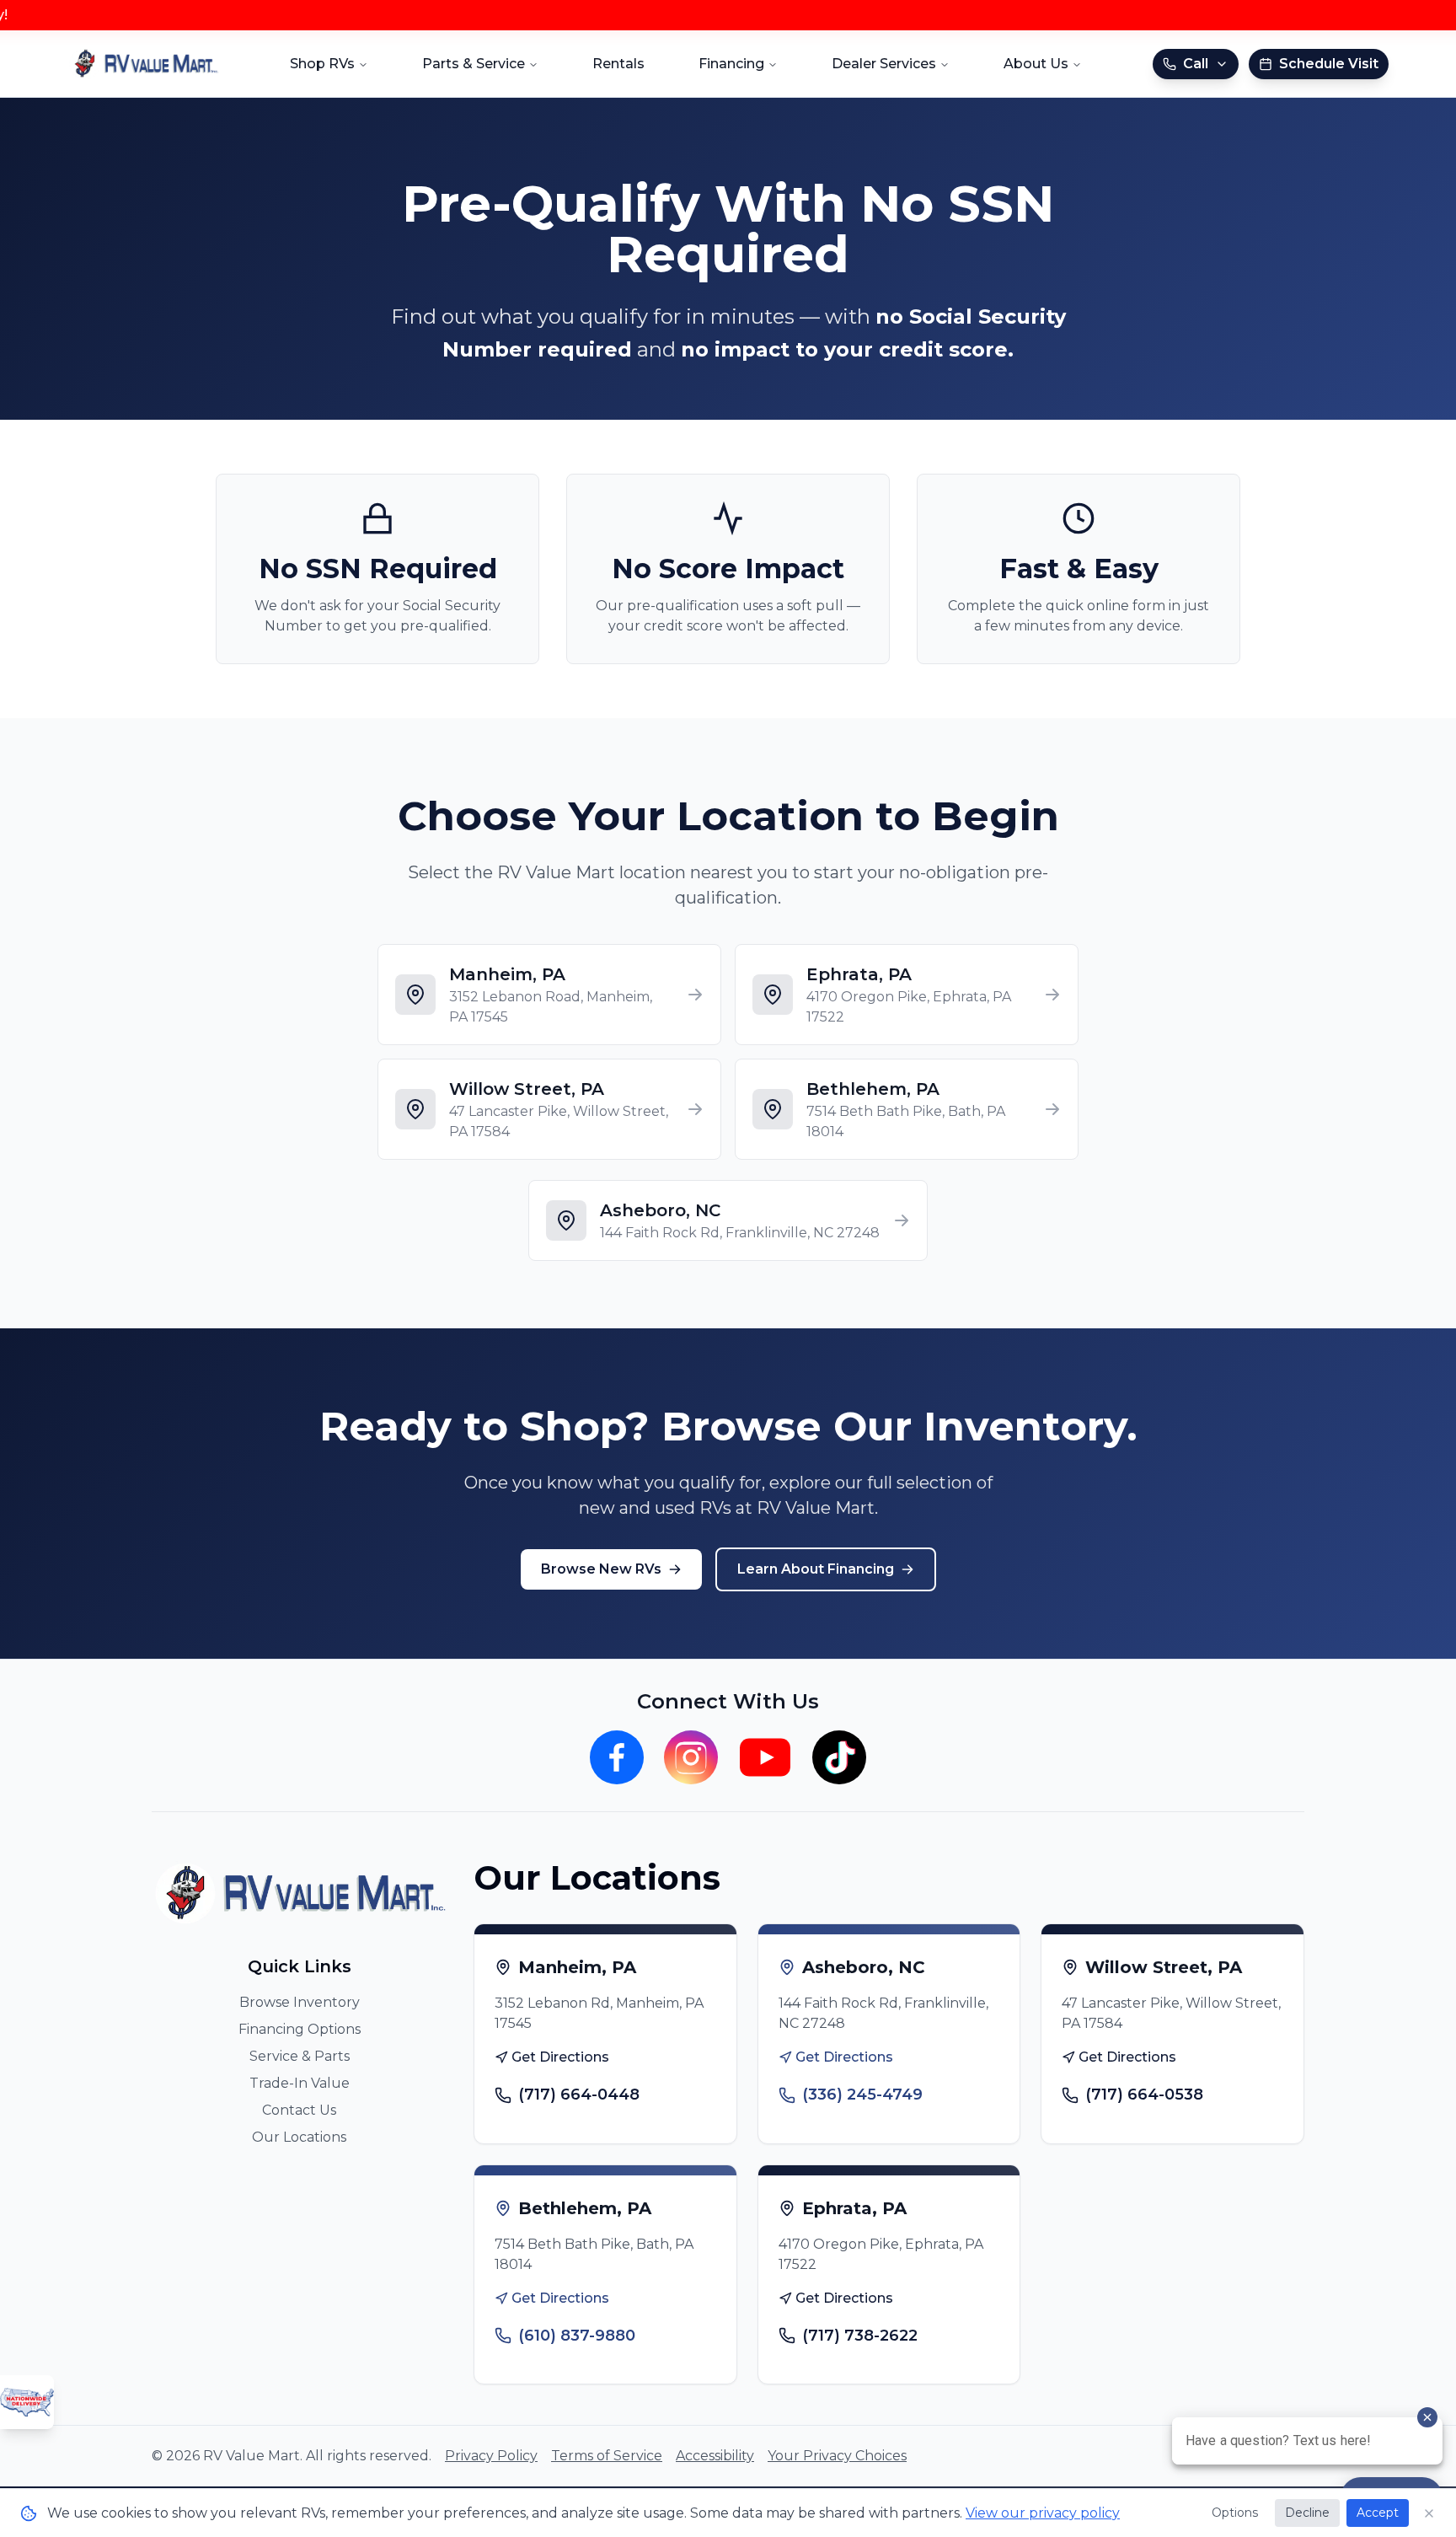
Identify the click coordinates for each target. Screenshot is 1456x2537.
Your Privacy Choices (837, 2456)
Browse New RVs (601, 1569)
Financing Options (300, 2029)
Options (1235, 2513)
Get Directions (560, 2057)
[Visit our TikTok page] (839, 1757)
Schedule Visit (1329, 64)
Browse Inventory (300, 2002)
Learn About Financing (816, 1569)
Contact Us (299, 2110)
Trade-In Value (300, 2083)
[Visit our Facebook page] (617, 1757)
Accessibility (715, 2456)
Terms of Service (607, 2456)
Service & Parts (300, 2056)
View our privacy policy (1043, 2513)
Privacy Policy (491, 2456)
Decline (1307, 2513)
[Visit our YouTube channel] (765, 1757)
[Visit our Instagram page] (691, 1757)
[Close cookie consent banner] (1429, 2513)
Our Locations (299, 2137)
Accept (1378, 2513)
